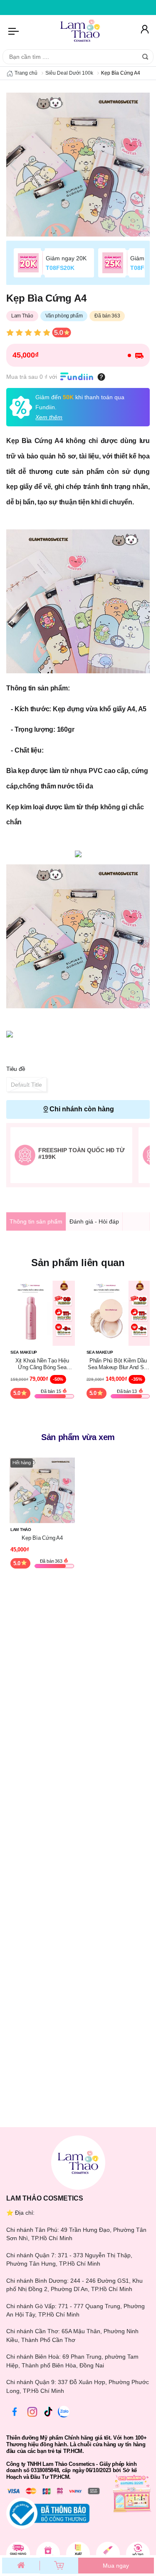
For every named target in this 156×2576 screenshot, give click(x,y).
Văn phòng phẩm (64, 316)
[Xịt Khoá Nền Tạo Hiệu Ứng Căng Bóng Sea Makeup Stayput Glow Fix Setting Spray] (42, 1313)
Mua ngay (116, 2566)
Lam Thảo (22, 316)
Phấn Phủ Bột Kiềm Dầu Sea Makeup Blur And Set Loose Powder (118, 1364)
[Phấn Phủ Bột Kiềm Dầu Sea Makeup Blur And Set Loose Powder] (118, 1313)
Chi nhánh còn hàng (82, 1109)
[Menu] (14, 31)
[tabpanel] (78, 165)
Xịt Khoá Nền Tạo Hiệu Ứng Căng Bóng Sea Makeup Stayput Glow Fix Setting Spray (42, 1364)
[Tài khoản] (144, 31)
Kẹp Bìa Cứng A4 (42, 1538)
